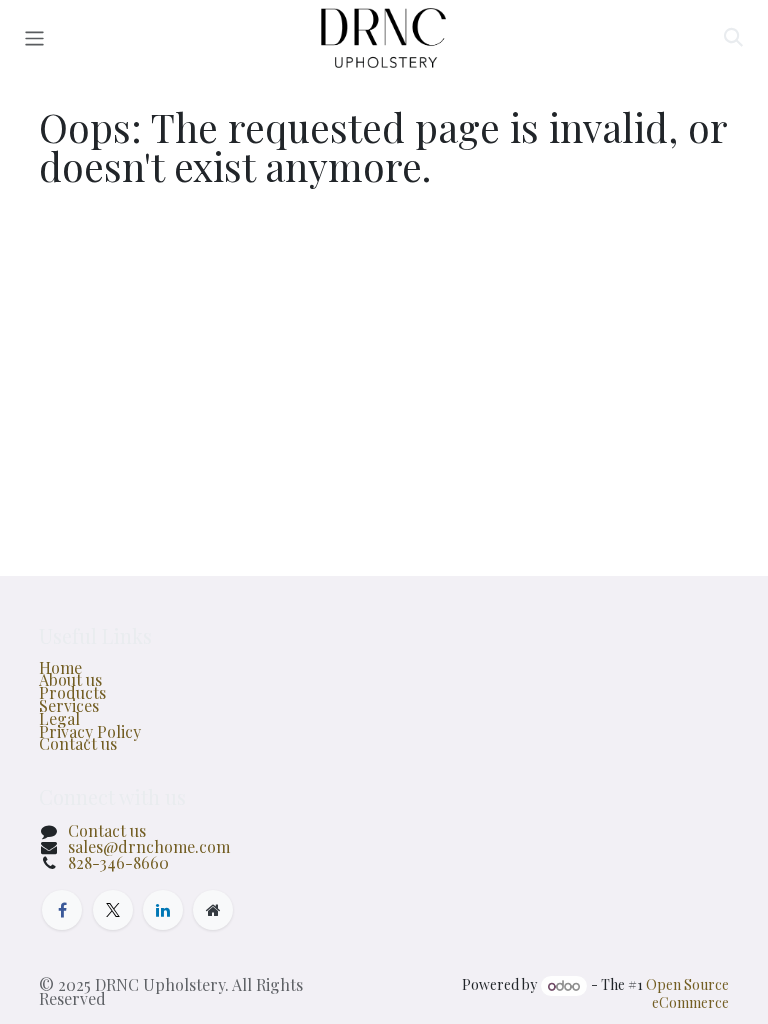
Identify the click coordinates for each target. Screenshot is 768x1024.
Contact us (78, 743)
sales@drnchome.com (149, 846)
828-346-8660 (118, 862)
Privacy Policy (90, 731)
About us (70, 679)
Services (69, 705)
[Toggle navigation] (34, 38)
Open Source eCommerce (687, 994)
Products (72, 692)
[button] (733, 38)
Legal (59, 718)
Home (60, 667)
